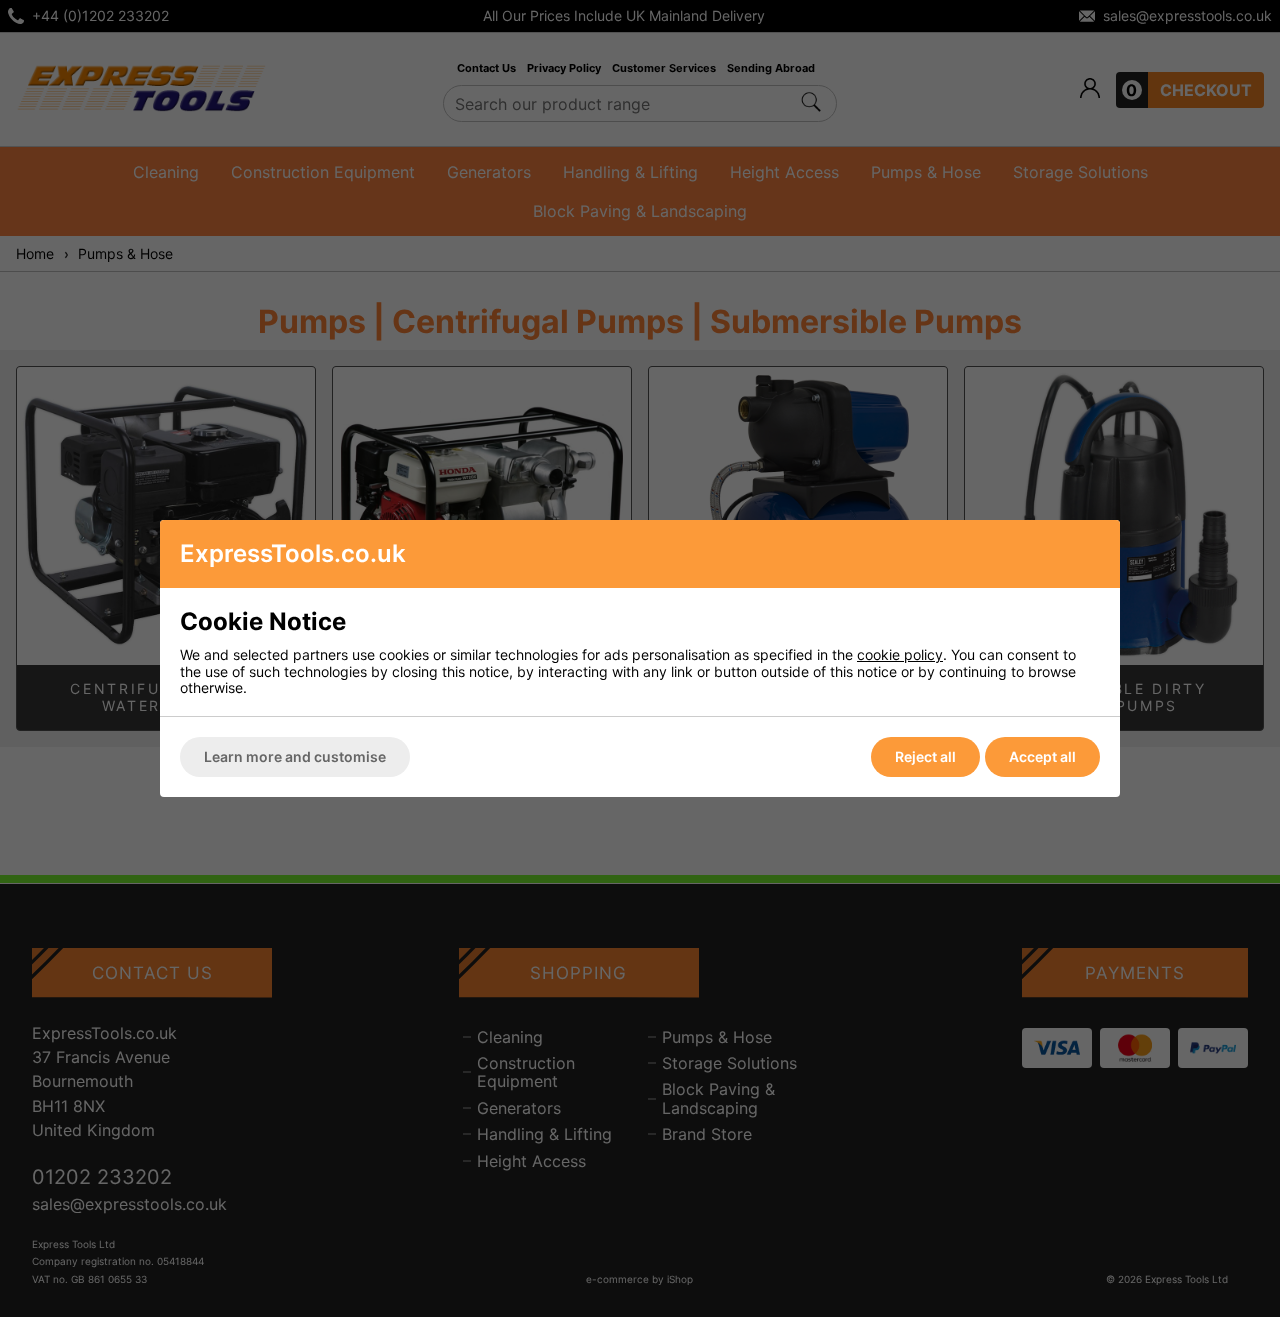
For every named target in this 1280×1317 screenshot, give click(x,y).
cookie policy (900, 654)
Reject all (925, 756)
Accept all (1042, 756)
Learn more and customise (295, 756)
